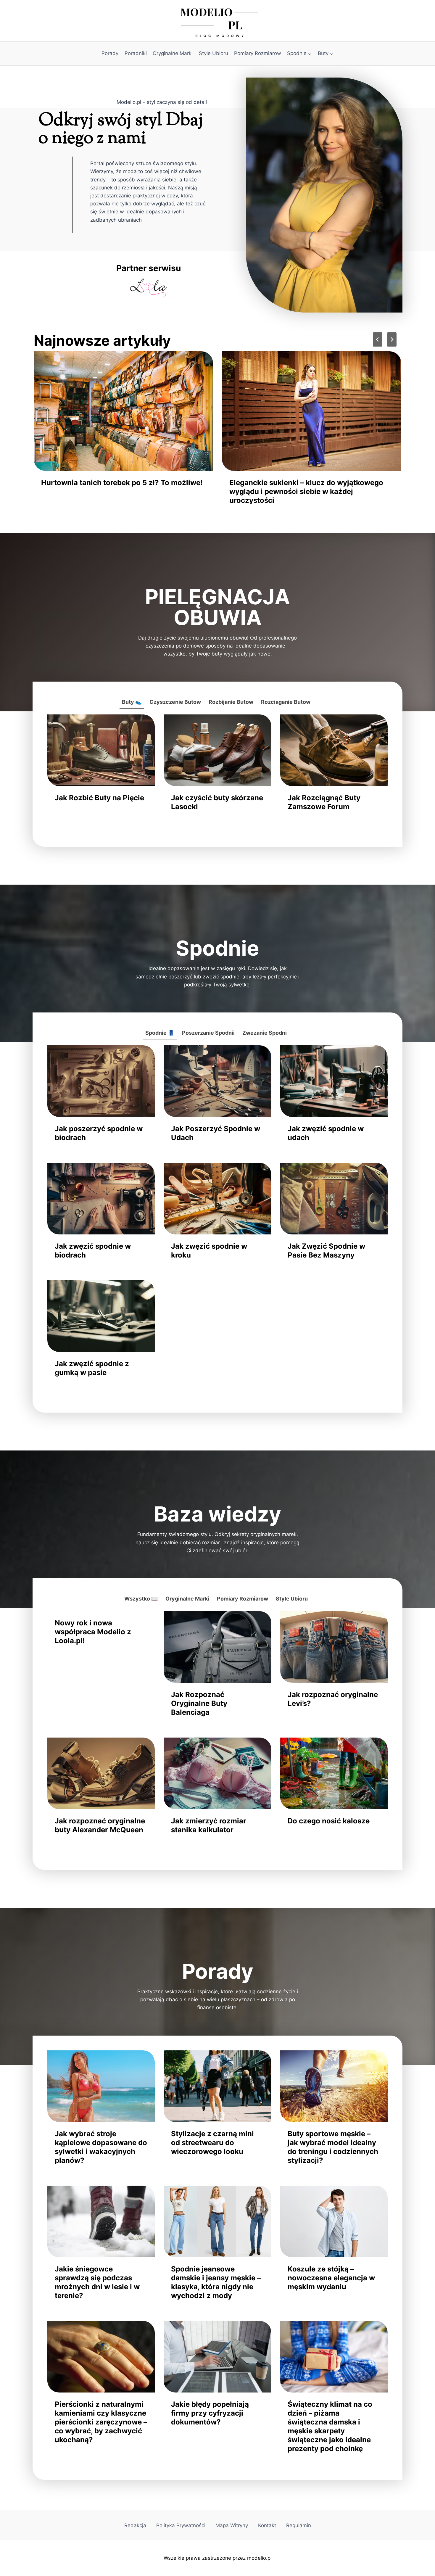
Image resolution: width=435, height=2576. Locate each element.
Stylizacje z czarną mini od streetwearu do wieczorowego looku (212, 2143)
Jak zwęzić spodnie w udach (326, 1133)
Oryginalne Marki (173, 53)
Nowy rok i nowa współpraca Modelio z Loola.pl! (93, 1632)
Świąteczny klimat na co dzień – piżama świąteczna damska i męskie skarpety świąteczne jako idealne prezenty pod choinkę (330, 2426)
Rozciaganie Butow (286, 702)
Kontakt (267, 2525)
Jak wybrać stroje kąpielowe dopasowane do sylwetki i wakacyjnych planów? (101, 2147)
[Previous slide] (378, 339)
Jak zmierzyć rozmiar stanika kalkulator (209, 1825)
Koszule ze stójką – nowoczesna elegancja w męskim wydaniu (307, 487)
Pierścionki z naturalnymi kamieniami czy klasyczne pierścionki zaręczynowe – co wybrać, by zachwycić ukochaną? (101, 2422)
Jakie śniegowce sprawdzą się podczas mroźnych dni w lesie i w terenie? (97, 2282)
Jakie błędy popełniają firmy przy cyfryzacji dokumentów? (210, 2413)
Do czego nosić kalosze (329, 1821)
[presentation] (123, 411)
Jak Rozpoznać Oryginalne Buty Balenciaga (199, 1703)
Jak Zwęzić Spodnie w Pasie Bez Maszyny (326, 1251)
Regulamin (299, 2525)
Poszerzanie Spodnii (208, 1033)
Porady (110, 53)
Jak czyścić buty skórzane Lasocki (217, 802)
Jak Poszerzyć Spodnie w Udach (216, 1133)
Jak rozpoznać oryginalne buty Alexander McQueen (100, 1825)
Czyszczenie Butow (175, 702)
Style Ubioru (214, 53)
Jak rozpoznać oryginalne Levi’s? (333, 1699)
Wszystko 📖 (141, 1599)
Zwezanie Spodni (265, 1033)
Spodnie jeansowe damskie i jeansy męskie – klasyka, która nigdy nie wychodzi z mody (119, 487)
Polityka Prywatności (181, 2525)
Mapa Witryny (232, 2525)
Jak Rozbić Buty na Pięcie (99, 798)
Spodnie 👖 (160, 1033)
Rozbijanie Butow (231, 702)
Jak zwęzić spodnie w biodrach (93, 1251)
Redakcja (135, 2525)
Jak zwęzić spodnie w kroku (209, 1251)
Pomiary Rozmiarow (258, 53)
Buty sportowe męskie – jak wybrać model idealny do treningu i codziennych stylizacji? (333, 2147)
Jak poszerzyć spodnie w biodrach (99, 1133)
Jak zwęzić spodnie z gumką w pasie (92, 1368)
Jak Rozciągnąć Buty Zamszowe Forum (324, 802)
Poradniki (136, 53)
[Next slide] (392, 339)
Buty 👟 (132, 702)
